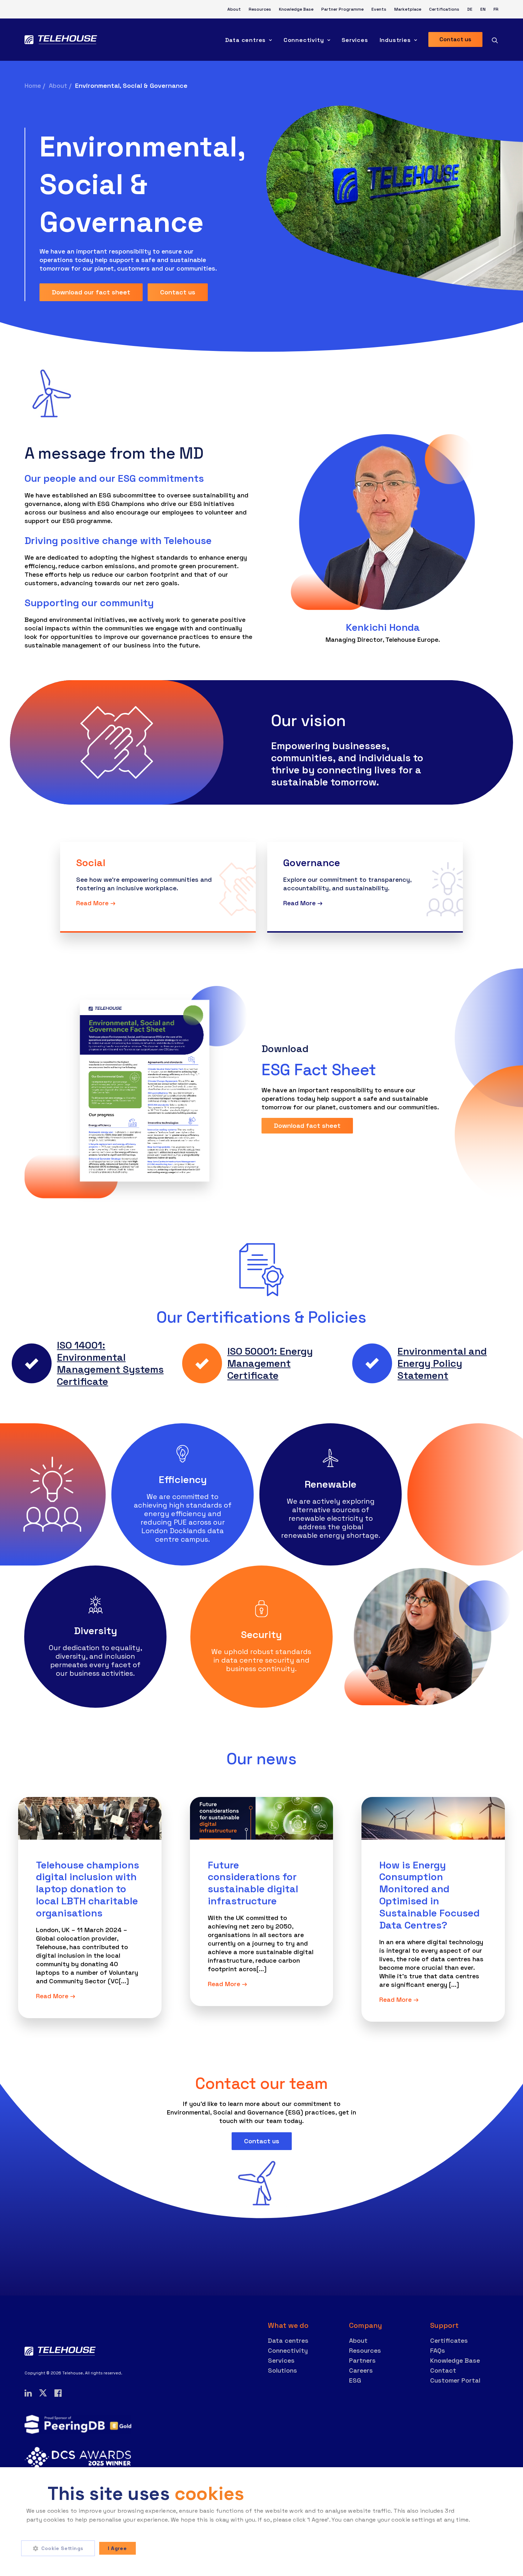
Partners (362, 2360)
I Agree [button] (117, 2548)
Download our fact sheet (91, 292)
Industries (395, 40)
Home (33, 86)
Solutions (282, 2370)
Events (379, 9)
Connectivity (304, 40)
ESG (355, 2380)
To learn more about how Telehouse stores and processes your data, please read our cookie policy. (165, 2529)
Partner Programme (342, 9)
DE (470, 9)
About (234, 9)
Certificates (449, 2340)
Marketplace (408, 9)
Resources (260, 9)
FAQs (438, 2350)
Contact (443, 2370)
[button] (60, 2548)
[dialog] (261, 2522)
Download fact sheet (307, 1126)
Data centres (246, 40)
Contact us (178, 292)
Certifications (444, 9)
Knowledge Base (296, 9)
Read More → (56, 1996)
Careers (361, 2370)
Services (355, 40)
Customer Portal (455, 2380)
